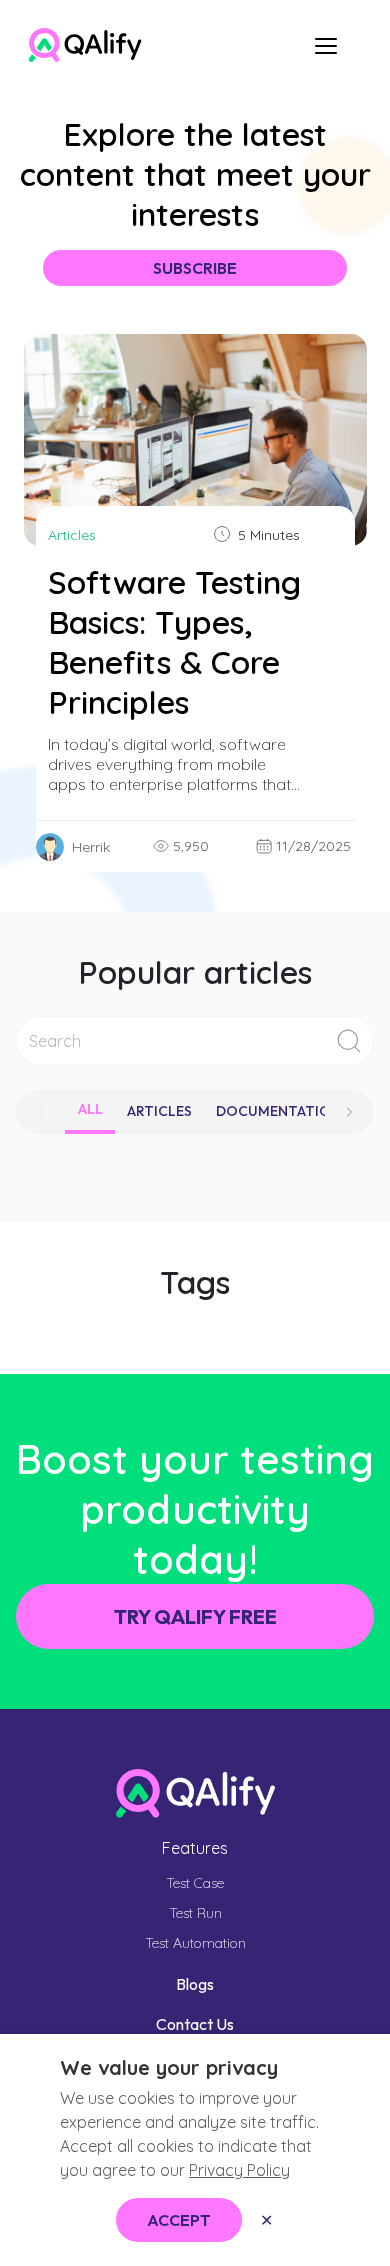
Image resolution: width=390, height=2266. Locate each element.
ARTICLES (159, 1111)
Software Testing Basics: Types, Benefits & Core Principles (174, 642)
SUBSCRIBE (195, 268)
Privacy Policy (239, 2170)
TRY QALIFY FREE (195, 1616)
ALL (90, 1109)
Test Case (195, 1883)
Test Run (195, 1913)
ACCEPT (179, 2220)
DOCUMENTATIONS (282, 1111)
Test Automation (195, 1943)
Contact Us (195, 2024)
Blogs (195, 1984)
